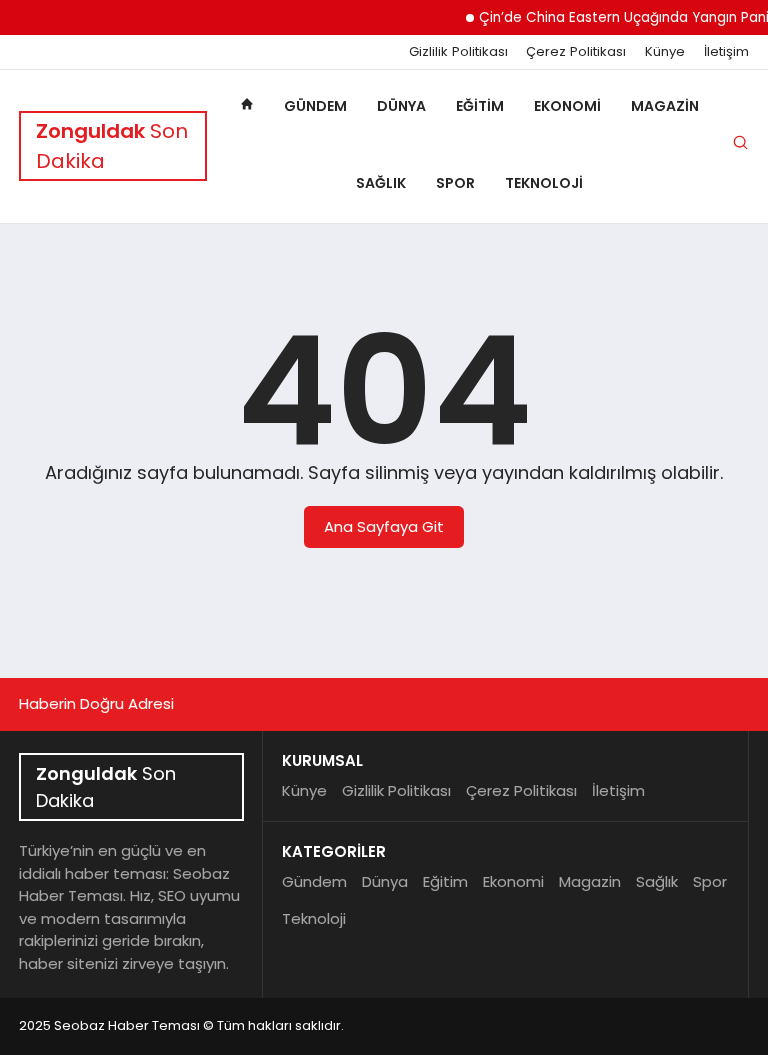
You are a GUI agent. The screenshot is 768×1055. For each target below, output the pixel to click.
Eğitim (480, 106)
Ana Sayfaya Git (384, 526)
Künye (665, 52)
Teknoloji (544, 183)
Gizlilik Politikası (458, 52)
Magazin (665, 106)
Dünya (401, 106)
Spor (455, 183)
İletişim (726, 52)
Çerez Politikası (576, 52)
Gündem (315, 106)
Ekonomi (567, 106)
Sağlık (381, 183)
